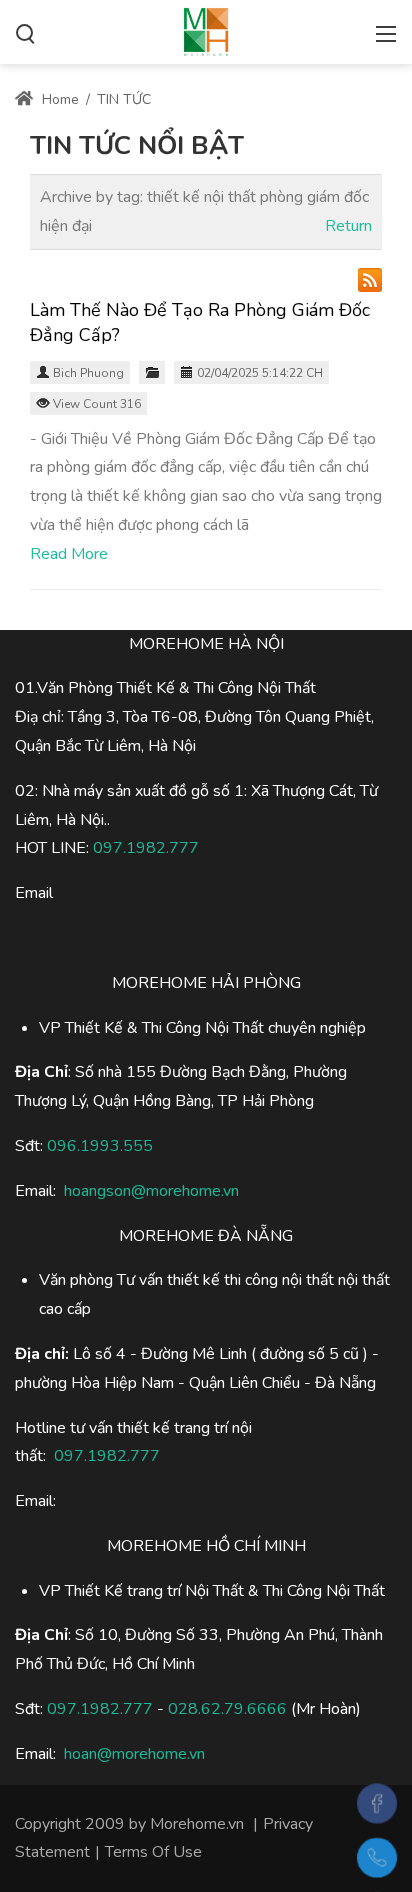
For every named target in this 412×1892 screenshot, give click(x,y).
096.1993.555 (100, 1146)
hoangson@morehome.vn (151, 1191)
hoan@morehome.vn (134, 1754)
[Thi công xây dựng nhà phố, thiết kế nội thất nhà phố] (206, 30)
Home (58, 99)
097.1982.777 (100, 1709)
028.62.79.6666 (227, 1709)
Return (348, 226)
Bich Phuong (88, 373)
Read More (69, 554)
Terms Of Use (153, 1852)
